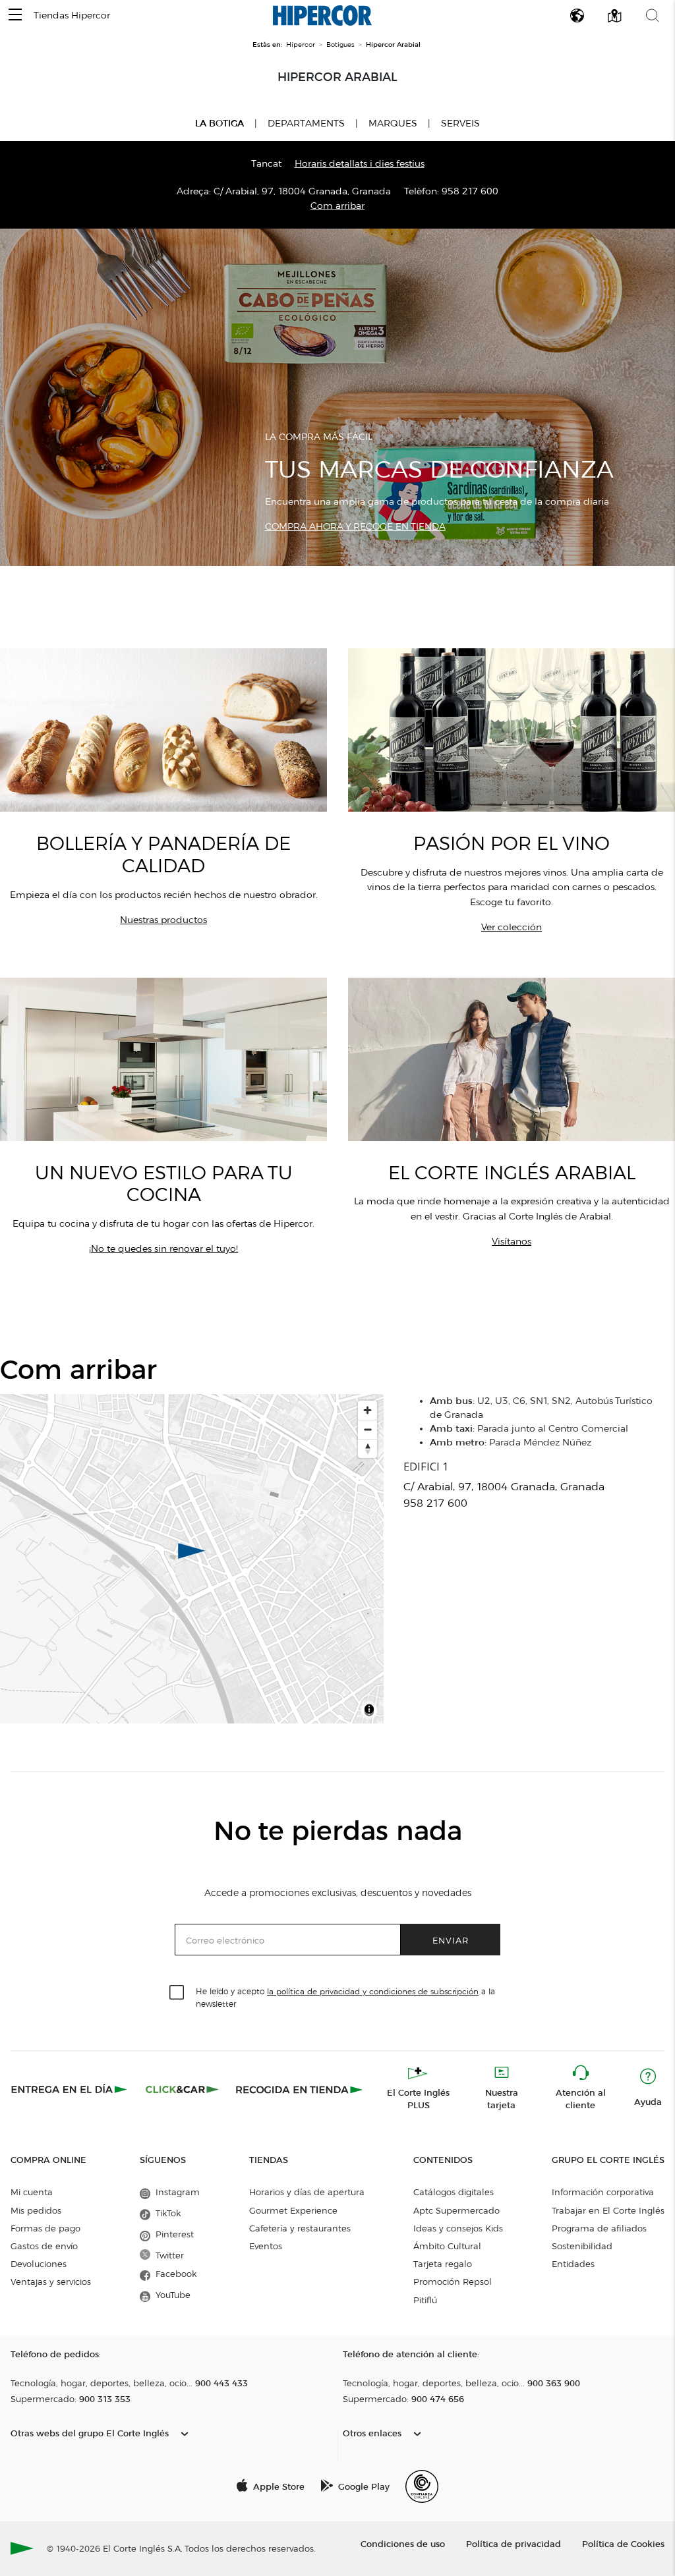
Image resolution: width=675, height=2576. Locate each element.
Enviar (451, 1940)
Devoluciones (39, 2264)
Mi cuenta (32, 2192)
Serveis (460, 124)
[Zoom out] (367, 1429)
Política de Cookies (623, 2543)
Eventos (266, 2246)
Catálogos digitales (454, 2192)
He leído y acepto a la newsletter (345, 1997)
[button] (15, 15)
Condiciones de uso (403, 2543)
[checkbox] (177, 1993)
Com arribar (337, 206)
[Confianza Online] (422, 2486)
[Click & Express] (70, 2089)
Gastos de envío (44, 2246)
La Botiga (220, 123)
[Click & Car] (182, 2089)
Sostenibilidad (582, 2246)
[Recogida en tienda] (299, 2089)
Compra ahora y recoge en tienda (355, 527)
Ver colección (512, 927)
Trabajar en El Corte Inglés (608, 2210)
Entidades (573, 2264)
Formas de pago (45, 2228)
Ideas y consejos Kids (458, 2228)
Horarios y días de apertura (307, 2192)
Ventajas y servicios (51, 2282)
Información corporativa (603, 2192)
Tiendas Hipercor (72, 15)
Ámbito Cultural (447, 2246)
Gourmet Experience (293, 2210)
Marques (393, 124)
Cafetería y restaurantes (300, 2228)
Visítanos (512, 1242)
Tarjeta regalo (443, 2264)
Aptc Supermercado (456, 2210)
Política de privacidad (514, 2543)
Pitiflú (425, 2300)
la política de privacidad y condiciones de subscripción (373, 1991)
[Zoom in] (367, 1410)
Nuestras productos (163, 920)
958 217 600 (470, 191)
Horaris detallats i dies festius (360, 164)
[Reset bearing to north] (367, 1448)
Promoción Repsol (453, 2282)
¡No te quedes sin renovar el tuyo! (163, 1249)
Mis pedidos (36, 2210)
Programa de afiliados (599, 2228)
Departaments (306, 124)
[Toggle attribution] (369, 1712)
